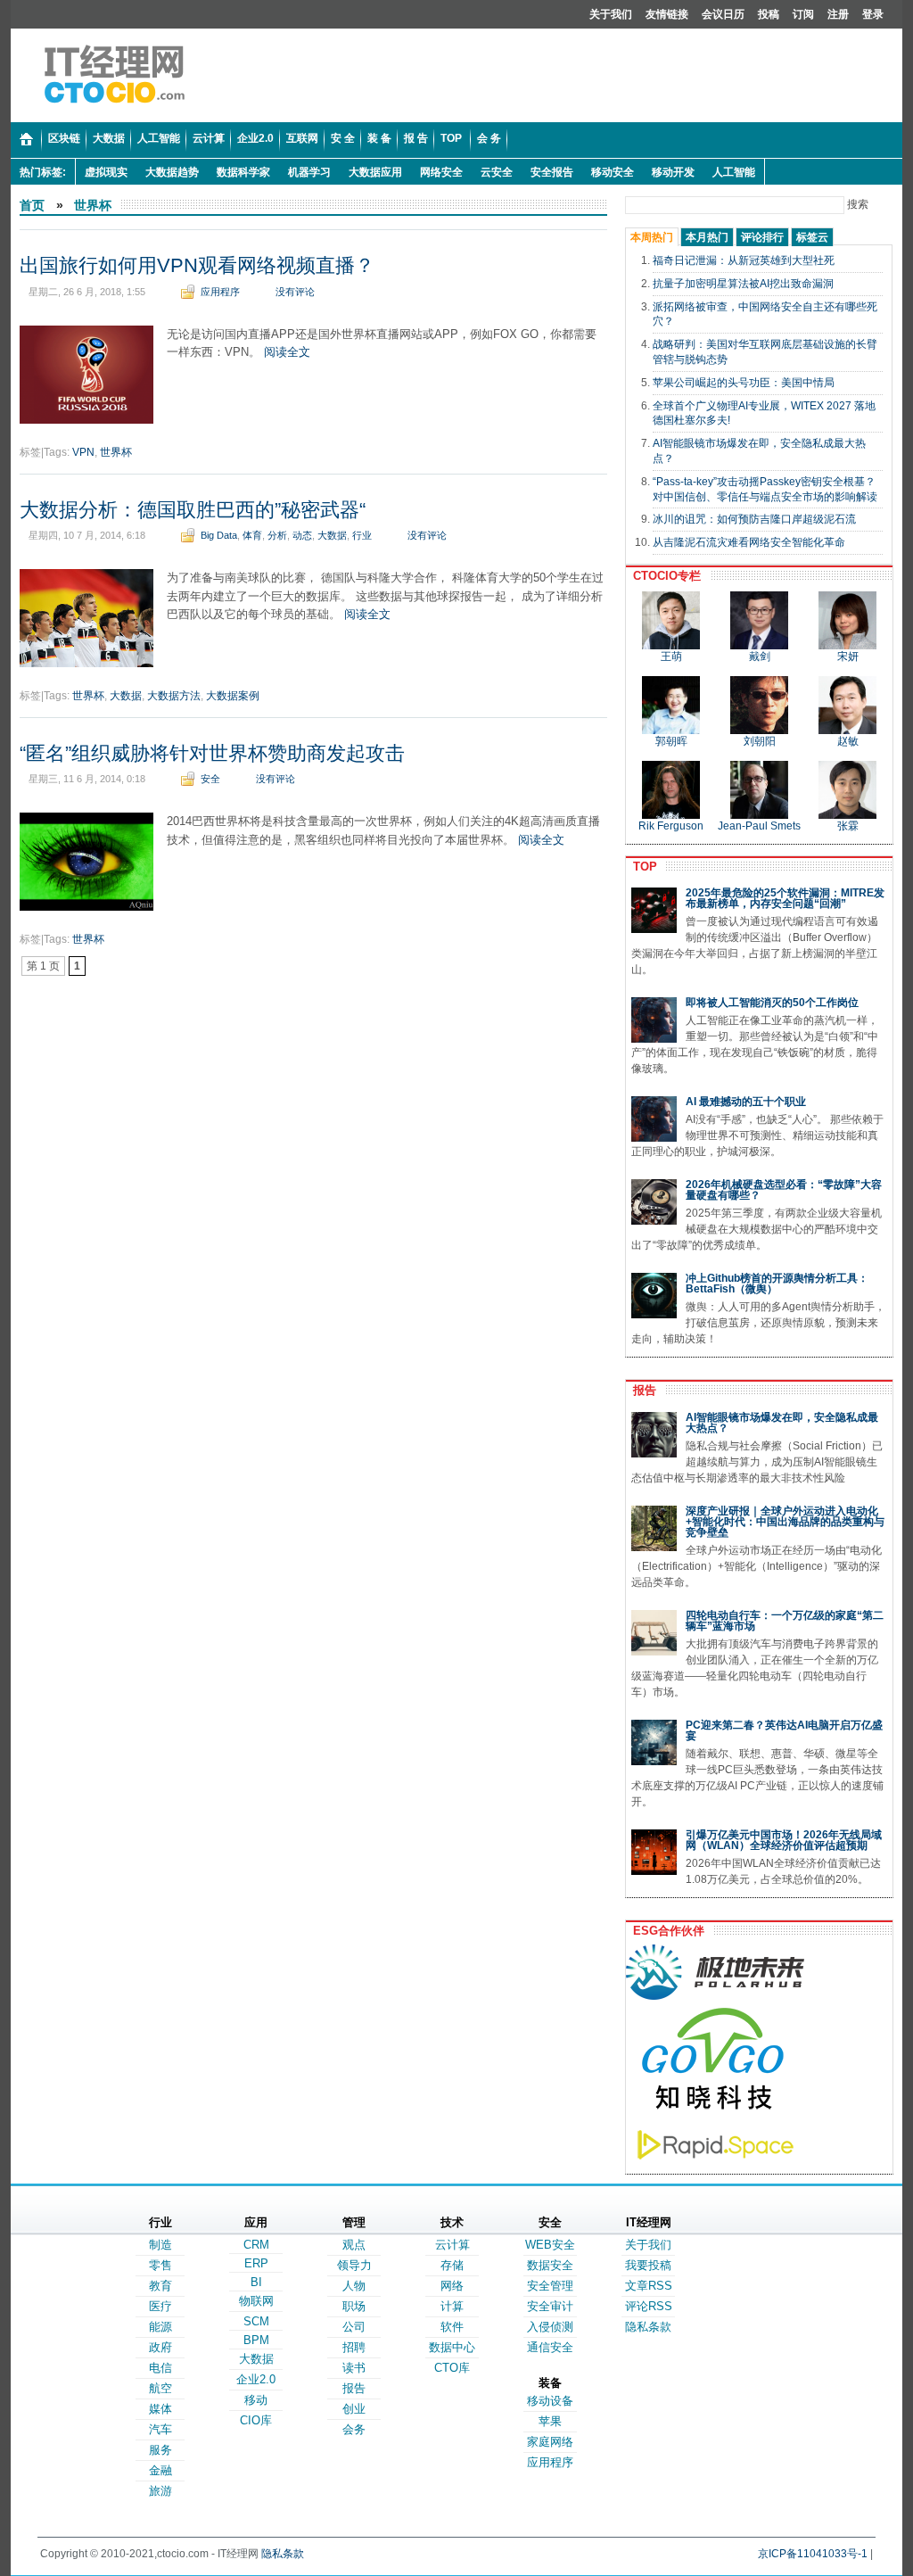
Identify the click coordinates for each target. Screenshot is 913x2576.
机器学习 (309, 172)
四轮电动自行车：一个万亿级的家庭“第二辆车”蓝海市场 (785, 1621)
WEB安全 (550, 2245)
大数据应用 (375, 172)
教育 (160, 2286)
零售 (160, 2265)
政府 (160, 2347)
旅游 (160, 2491)
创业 (354, 2409)
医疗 (160, 2306)
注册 (838, 14)
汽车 (160, 2429)
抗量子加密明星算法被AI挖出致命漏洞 (743, 284)
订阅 (803, 14)
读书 (354, 2368)
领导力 (354, 2265)
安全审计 (550, 2306)
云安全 (497, 172)
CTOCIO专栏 (663, 576)
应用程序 (220, 292)
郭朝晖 (671, 741)
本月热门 (707, 237)
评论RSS (649, 2306)
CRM (256, 2245)
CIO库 (256, 2420)
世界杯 (93, 205)
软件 (452, 2327)
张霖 (848, 826)
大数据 (332, 535)
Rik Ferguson (671, 826)
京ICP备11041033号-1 (813, 2554)
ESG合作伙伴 (665, 1931)
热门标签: (43, 172)
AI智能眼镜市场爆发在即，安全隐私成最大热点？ (782, 1423)
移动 (256, 2400)
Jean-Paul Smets (759, 826)
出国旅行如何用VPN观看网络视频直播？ (197, 265)
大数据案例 (233, 696)
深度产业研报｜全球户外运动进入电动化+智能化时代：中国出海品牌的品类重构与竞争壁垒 (785, 1522)
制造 (160, 2245)
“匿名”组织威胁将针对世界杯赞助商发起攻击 (212, 753)
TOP (642, 867)
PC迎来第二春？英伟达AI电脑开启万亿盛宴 (784, 1730)
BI (256, 2282)
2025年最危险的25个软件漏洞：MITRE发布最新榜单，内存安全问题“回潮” (785, 898)
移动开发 (673, 172)
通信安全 (550, 2347)
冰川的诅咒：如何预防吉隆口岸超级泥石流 (754, 519)
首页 (32, 205)
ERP (256, 2263)
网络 (452, 2286)
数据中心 (452, 2347)
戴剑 (760, 656)
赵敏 (848, 741)
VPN (83, 452)
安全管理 (550, 2286)
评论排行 (762, 237)
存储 (452, 2265)
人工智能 (734, 172)
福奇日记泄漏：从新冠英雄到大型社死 (744, 260)
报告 (641, 1390)
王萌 (671, 656)
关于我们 (611, 14)
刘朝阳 (760, 741)
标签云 (812, 237)
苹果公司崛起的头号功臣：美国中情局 (744, 383)
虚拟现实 (106, 172)
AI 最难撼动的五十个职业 (746, 1102)
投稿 (769, 14)
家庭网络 (550, 2442)
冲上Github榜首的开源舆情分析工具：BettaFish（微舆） (777, 1284)
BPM (256, 2340)
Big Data (219, 535)
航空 (160, 2388)
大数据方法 (174, 696)
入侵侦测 (550, 2327)
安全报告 (552, 172)
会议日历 (723, 14)
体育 (252, 535)
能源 (160, 2327)
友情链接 (667, 14)
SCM (256, 2321)
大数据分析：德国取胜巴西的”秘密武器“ (193, 510)
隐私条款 (648, 2327)
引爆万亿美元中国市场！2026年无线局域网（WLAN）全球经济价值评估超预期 (784, 1840)
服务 (160, 2450)
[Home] (26, 140)
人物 (354, 2286)
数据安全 (550, 2265)
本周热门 (652, 237)
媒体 (160, 2409)
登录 (873, 14)
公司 (354, 2327)
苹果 (550, 2421)
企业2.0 (256, 2379)
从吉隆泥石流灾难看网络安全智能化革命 (749, 542)
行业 (362, 535)
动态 (302, 535)
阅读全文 (287, 352)
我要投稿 (648, 2265)
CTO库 (452, 2368)
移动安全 (613, 172)
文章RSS (649, 2286)
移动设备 (550, 2401)
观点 (354, 2245)
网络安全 (441, 172)
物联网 (256, 2301)
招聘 (354, 2347)
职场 (354, 2306)
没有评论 (295, 292)
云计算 (452, 2245)
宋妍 (848, 656)
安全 (210, 779)
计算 (452, 2306)
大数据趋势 (172, 172)
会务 (354, 2429)
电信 (160, 2368)
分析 (277, 535)
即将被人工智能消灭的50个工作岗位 (772, 1003)
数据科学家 (243, 172)
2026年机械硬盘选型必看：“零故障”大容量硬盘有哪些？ (784, 1190)
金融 (160, 2470)
